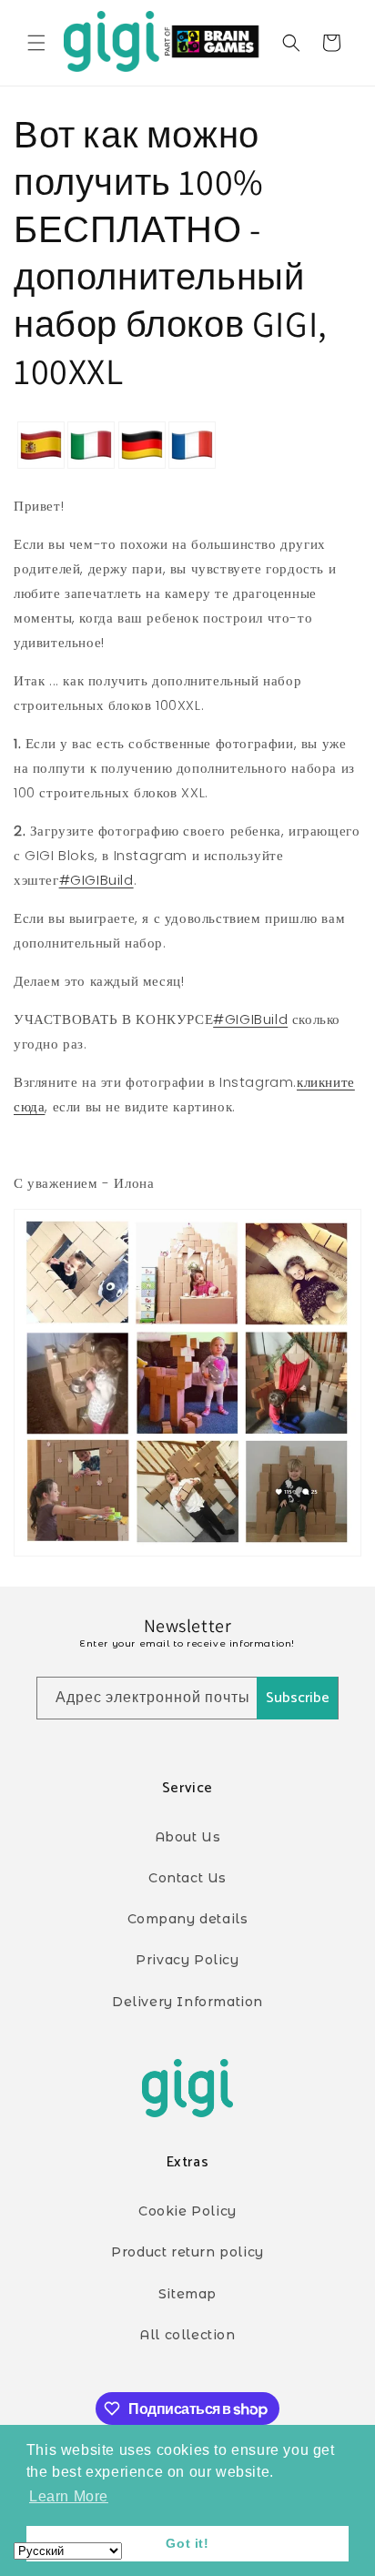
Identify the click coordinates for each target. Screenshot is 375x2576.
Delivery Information (187, 2002)
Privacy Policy (187, 1960)
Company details (188, 1919)
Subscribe (298, 1698)
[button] (36, 43)
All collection (187, 2335)
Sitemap (187, 2294)
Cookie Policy (187, 2211)
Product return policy (187, 2252)
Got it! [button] (187, 2543)
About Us (188, 1837)
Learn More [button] (69, 2496)
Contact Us (187, 1878)
